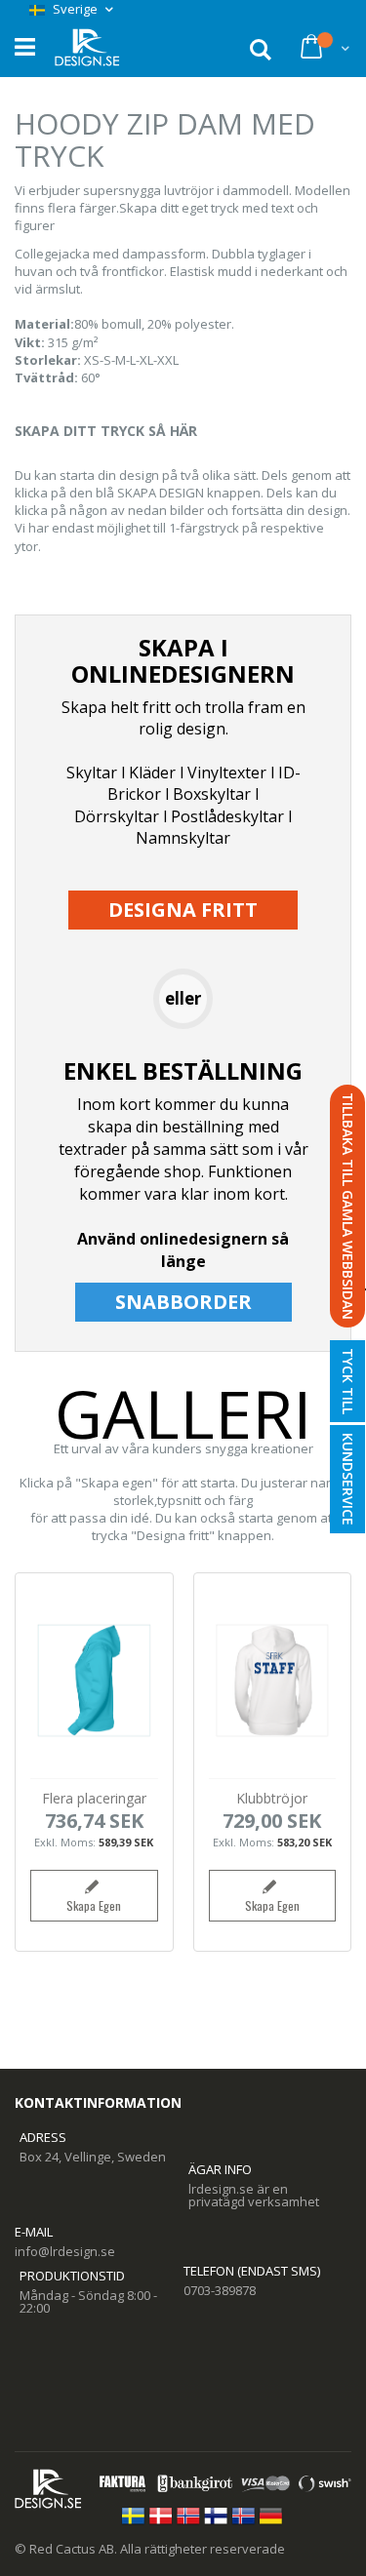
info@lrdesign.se (65, 2251)
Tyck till (348, 1381)
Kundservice (348, 1479)
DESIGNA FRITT (183, 910)
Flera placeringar (94, 1798)
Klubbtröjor (272, 1798)
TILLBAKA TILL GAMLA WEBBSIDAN (348, 1206)
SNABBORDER (183, 1302)
